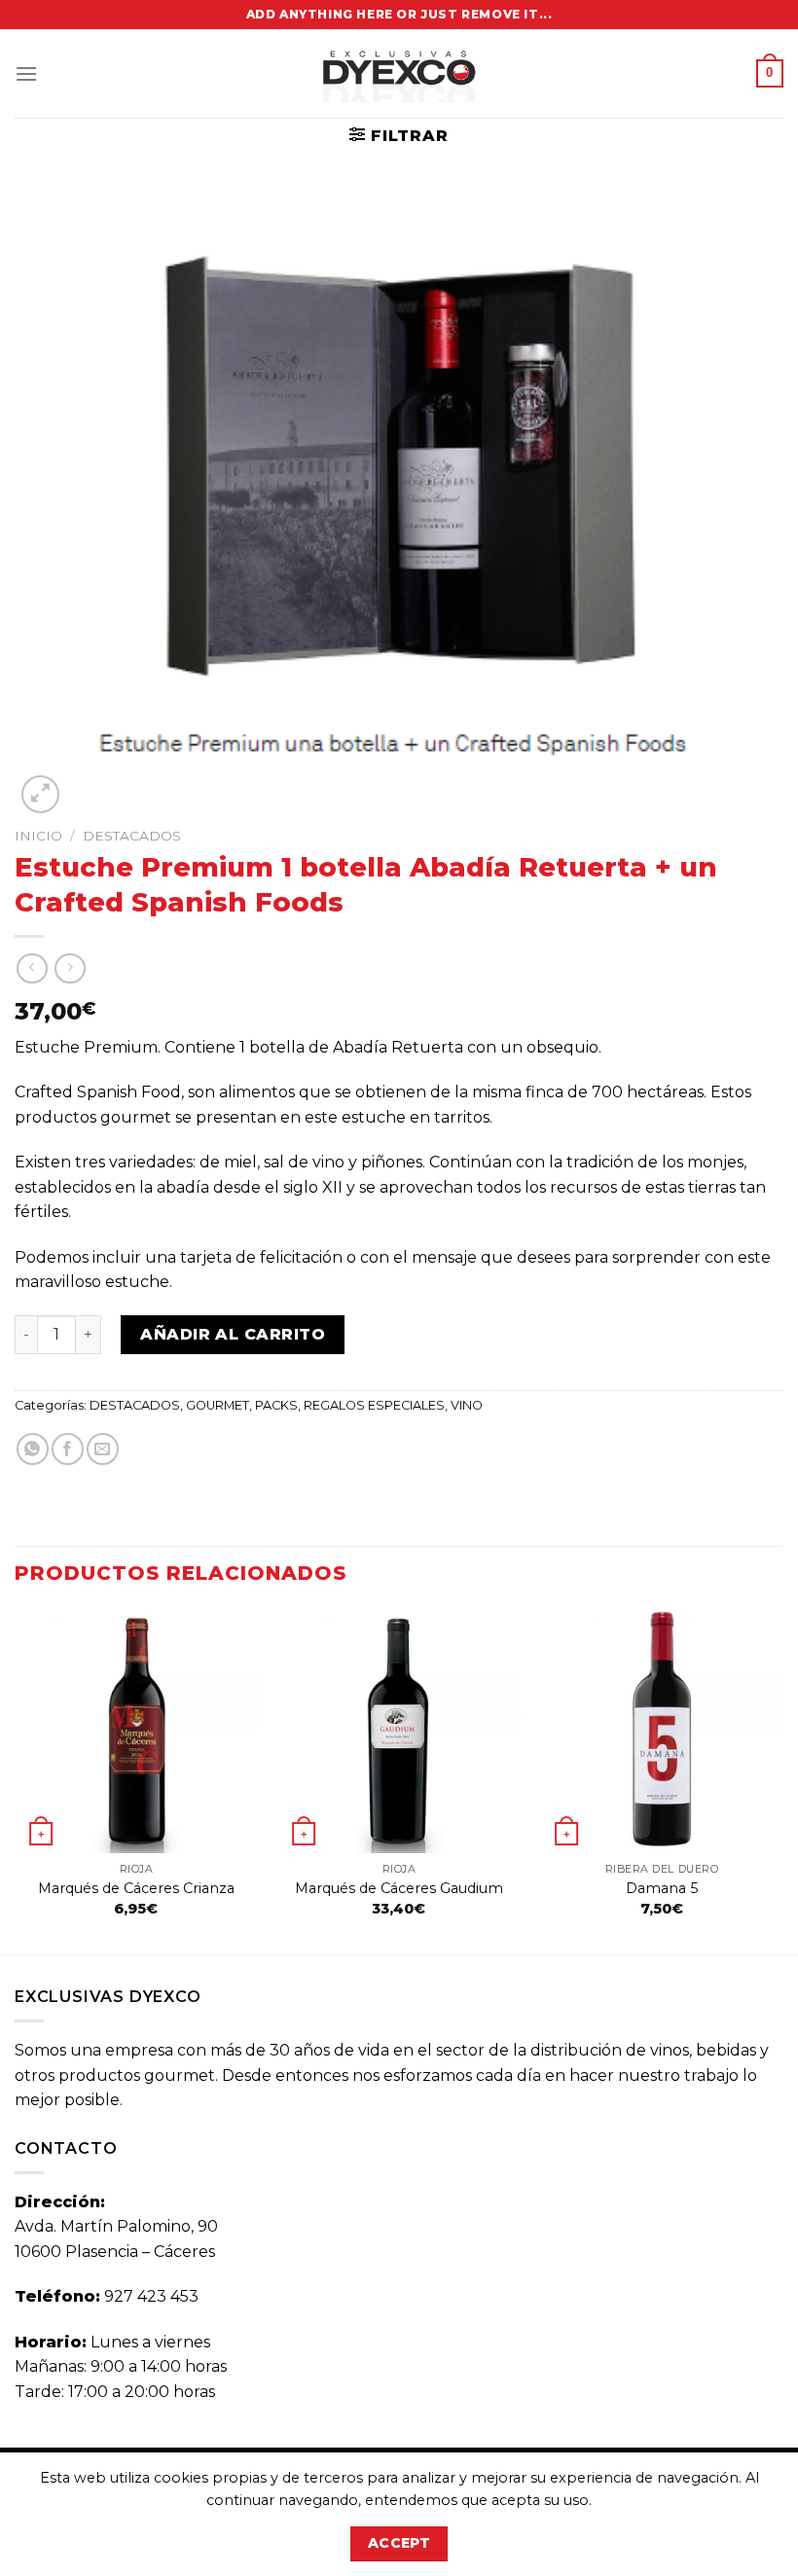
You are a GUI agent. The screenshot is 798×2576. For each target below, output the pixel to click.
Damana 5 (662, 1888)
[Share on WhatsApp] (33, 1449)
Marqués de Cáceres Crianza (136, 1888)
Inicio (38, 836)
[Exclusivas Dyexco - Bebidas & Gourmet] (399, 73)
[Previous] (16, 1780)
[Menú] (26, 73)
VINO (467, 1405)
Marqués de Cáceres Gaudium (399, 1888)
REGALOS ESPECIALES (374, 1405)
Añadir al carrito (233, 1334)
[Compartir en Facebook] (68, 1449)
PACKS (276, 1405)
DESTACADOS (132, 836)
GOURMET (218, 1405)
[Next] (782, 1780)
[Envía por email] (103, 1449)
